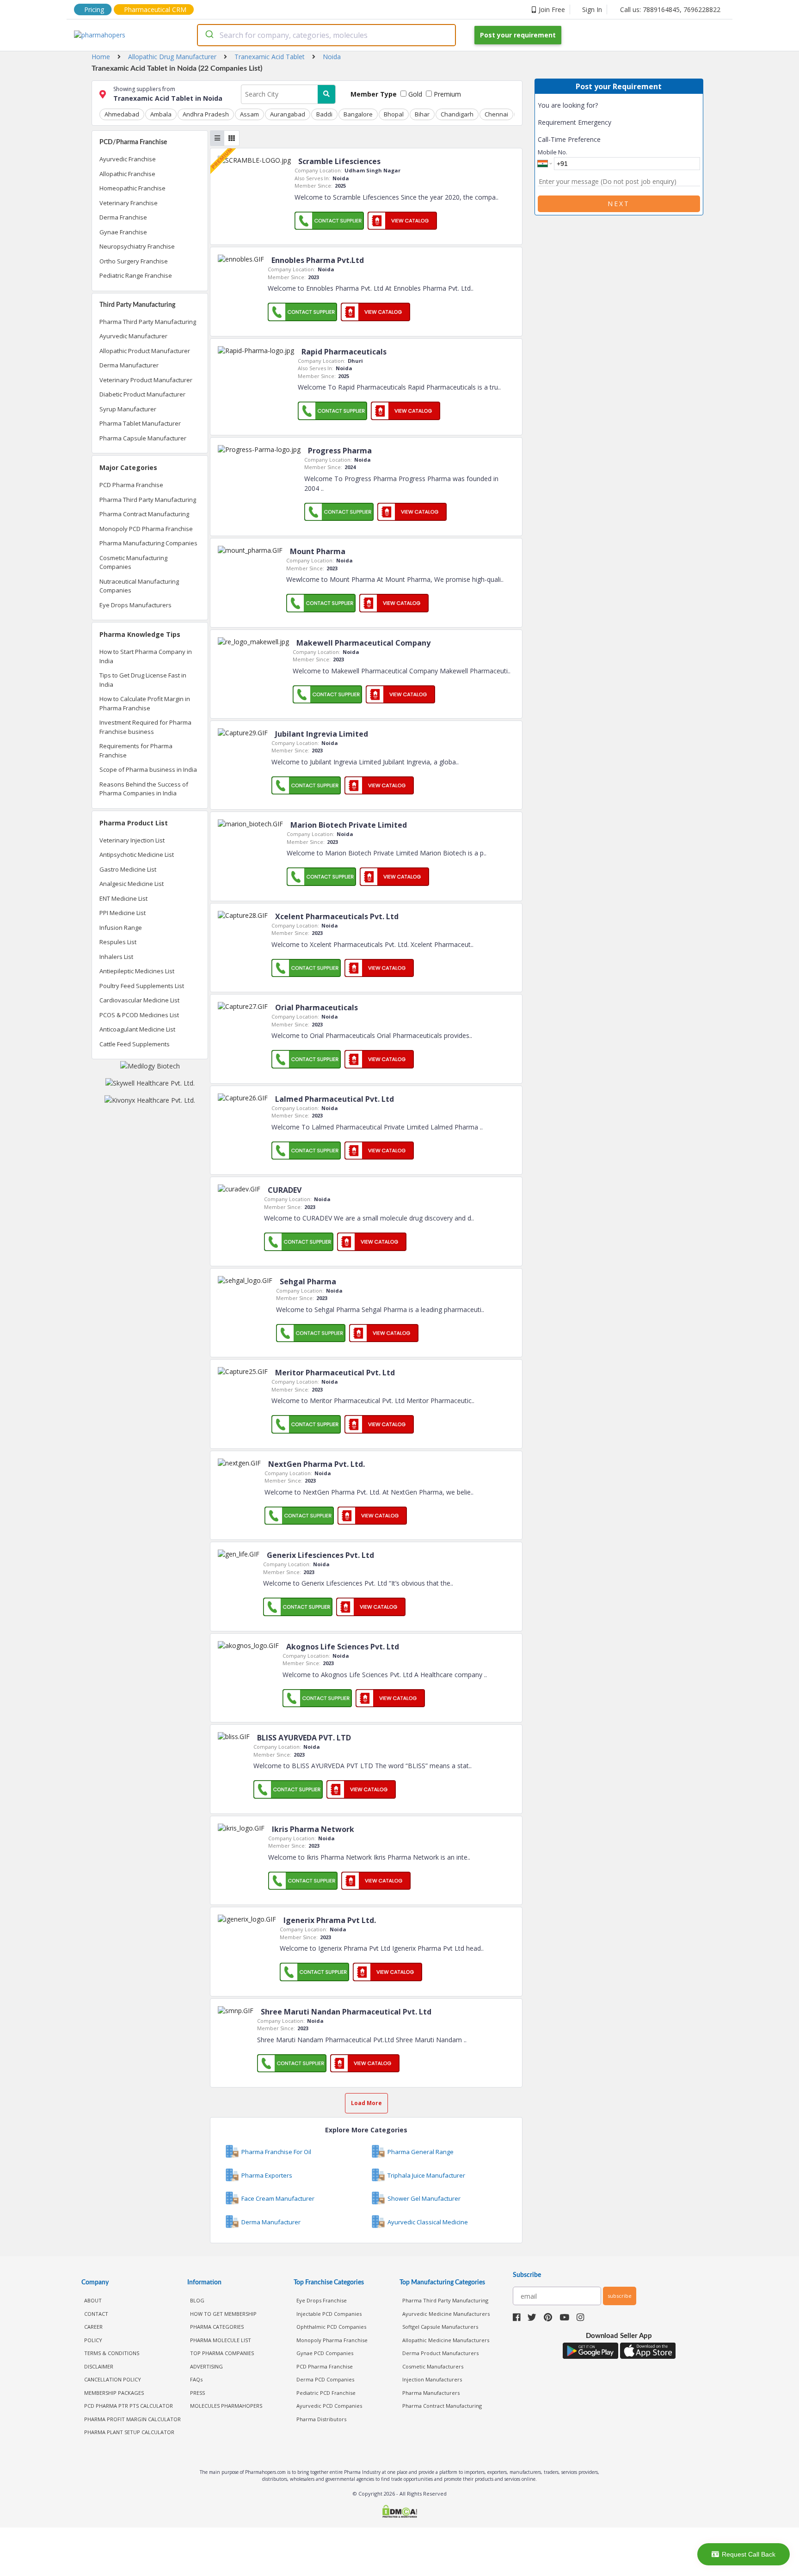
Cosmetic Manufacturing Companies (133, 562)
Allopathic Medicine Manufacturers (446, 2340)
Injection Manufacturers (432, 2379)
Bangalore (358, 114)
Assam (249, 114)
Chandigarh (457, 114)
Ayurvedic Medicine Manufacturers (446, 2314)
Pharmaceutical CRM (155, 9)
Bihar (422, 114)
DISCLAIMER (99, 2366)
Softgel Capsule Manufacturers (440, 2327)
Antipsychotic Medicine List (137, 855)
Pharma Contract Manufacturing (144, 514)
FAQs (196, 2379)
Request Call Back (749, 2554)
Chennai (496, 114)
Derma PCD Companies (325, 2379)
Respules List (118, 942)
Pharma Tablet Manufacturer (140, 423)
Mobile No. (553, 152)
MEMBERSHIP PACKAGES (114, 2393)
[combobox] (326, 35)
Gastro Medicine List (128, 869)
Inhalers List (116, 957)
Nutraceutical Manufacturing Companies (139, 586)
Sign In (592, 9)
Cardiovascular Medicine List (139, 1000)
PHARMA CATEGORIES (217, 2327)
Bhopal (394, 114)
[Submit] (209, 35)
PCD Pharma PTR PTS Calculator (129, 2406)
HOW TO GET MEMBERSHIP (223, 2314)
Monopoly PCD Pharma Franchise (146, 529)
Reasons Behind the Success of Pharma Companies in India (144, 789)
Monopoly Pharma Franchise (332, 2340)
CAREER (93, 2327)
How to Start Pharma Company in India (146, 656)
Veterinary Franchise (129, 203)
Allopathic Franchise (127, 174)
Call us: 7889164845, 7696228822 (670, 9)
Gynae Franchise (123, 232)
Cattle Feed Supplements (135, 1044)
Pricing (94, 9)
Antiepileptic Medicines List (137, 971)
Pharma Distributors (321, 2419)
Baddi (324, 114)
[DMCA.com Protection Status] (399, 2512)
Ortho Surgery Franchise (134, 261)
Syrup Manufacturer (128, 409)
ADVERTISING (206, 2366)
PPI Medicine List (123, 913)
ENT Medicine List (123, 898)
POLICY (93, 2340)
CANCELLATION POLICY (113, 2379)
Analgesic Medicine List (132, 884)
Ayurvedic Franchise (128, 159)
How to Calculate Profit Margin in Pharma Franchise (145, 703)
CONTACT (96, 2314)
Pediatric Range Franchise (136, 275)
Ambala (161, 114)
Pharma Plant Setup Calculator (129, 2432)
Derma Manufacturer (129, 365)
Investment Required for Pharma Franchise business (145, 727)
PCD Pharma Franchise (131, 485)
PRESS (197, 2393)
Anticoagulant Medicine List (137, 1029)
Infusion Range (121, 928)
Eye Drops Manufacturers (135, 605)
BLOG (197, 2300)
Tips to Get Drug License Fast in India (143, 680)
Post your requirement (518, 35)
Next (619, 204)
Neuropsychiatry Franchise (137, 246)
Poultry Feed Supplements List (142, 986)
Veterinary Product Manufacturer (146, 380)
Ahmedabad (122, 114)
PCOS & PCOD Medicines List (139, 1015)
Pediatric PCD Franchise (326, 2393)
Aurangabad (288, 114)
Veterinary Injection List (132, 840)
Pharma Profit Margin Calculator (132, 2419)
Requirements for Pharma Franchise (136, 751)
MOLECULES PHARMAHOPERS (226, 2406)
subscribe (620, 2296)
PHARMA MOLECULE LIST (221, 2340)
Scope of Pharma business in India (148, 769)
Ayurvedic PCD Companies (329, 2406)
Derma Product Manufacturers (440, 2353)
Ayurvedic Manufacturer (133, 336)
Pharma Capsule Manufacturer (143, 438)
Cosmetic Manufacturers (433, 2366)
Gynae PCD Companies (325, 2353)
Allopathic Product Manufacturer (145, 351)
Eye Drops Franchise (322, 2300)
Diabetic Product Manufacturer (142, 394)
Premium (446, 94)
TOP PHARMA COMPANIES (222, 2353)
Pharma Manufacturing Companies (148, 543)
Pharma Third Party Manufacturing (148, 322)
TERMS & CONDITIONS (112, 2353)
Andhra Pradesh (206, 114)
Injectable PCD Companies (329, 2314)
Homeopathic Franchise (132, 188)
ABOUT (93, 2300)
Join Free (552, 9)
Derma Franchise (123, 217)
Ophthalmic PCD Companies (331, 2327)
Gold (414, 94)
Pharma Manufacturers (431, 2393)
